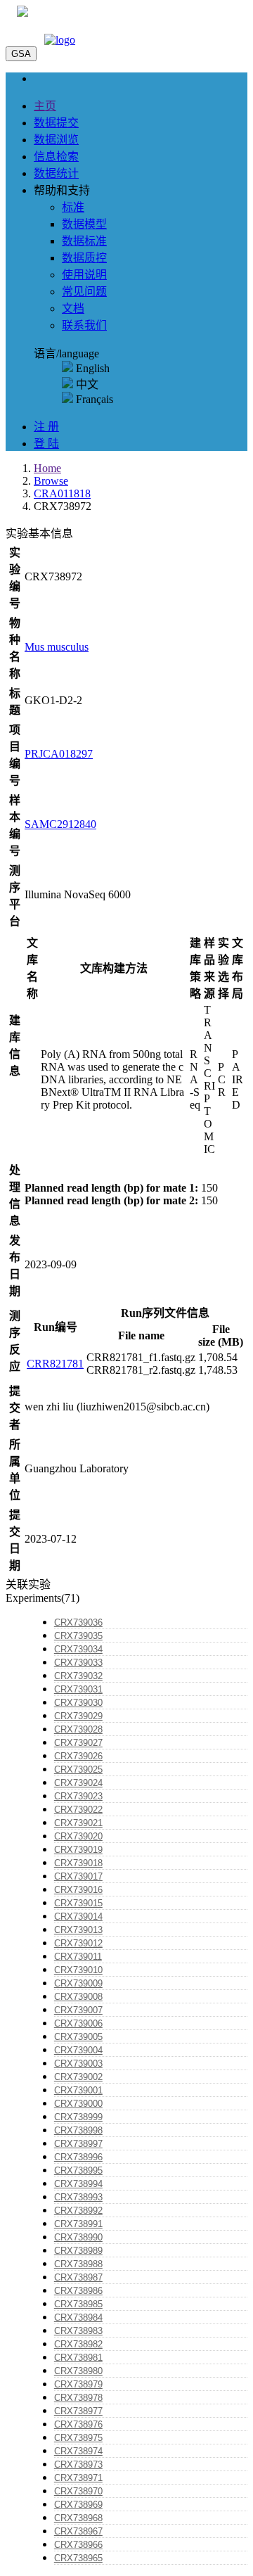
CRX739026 (78, 1756)
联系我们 (84, 325)
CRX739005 (78, 2037)
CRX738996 (78, 2157)
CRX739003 (78, 2064)
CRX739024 (78, 1783)
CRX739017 (78, 1876)
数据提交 (56, 123)
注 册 (46, 427)
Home (47, 468)
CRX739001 (78, 2090)
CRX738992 (78, 2211)
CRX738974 (78, 2451)
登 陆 (46, 444)
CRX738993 (78, 2197)
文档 (73, 308)
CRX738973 (78, 2465)
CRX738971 (78, 2478)
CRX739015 (78, 1903)
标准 (73, 207)
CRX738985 (78, 2304)
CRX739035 (78, 1636)
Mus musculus (57, 647)
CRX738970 (78, 2491)
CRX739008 (78, 1997)
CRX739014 (78, 1917)
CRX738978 (78, 2398)
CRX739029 (78, 1716)
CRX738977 (78, 2411)
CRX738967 (78, 2531)
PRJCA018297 (59, 754)
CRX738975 (78, 2438)
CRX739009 (78, 1983)
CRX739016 (78, 1890)
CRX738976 (78, 2424)
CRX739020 (78, 1836)
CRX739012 (78, 1943)
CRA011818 (62, 493)
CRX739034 (78, 1649)
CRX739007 (78, 2010)
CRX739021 (78, 1823)
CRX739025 (78, 1770)
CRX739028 (78, 1729)
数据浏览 (56, 140)
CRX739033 (78, 1663)
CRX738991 (78, 2224)
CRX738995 (78, 2170)
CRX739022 (78, 1810)
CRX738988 (78, 2264)
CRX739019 (78, 1850)
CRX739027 (78, 1743)
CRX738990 (78, 2237)
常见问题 (84, 292)
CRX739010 (78, 1970)
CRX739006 (78, 2023)
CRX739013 (78, 1930)
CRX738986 (78, 2291)
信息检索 (56, 157)
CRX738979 (78, 2384)
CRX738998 (78, 2130)
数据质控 (84, 258)
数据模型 (84, 224)
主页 (45, 106)
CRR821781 (55, 1364)
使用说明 (84, 275)
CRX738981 (78, 2358)
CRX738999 (78, 2117)
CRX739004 (78, 2050)
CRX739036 (78, 1622)
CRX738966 (78, 2545)
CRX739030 (78, 1703)
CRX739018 (78, 1863)
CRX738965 (78, 2558)
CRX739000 (78, 2104)
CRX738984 (78, 2317)
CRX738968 (78, 2518)
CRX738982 (78, 2344)
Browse (51, 481)
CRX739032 (78, 1676)
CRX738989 (78, 2251)
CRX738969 (78, 2505)
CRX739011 (78, 1957)
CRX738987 (78, 2277)
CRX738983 (78, 2331)
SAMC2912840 (60, 824)
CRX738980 (78, 2371)
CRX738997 (78, 2144)
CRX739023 (78, 1796)
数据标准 (84, 241)
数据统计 (56, 173)
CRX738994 (78, 2184)
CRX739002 (78, 2077)
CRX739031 (78, 1689)
